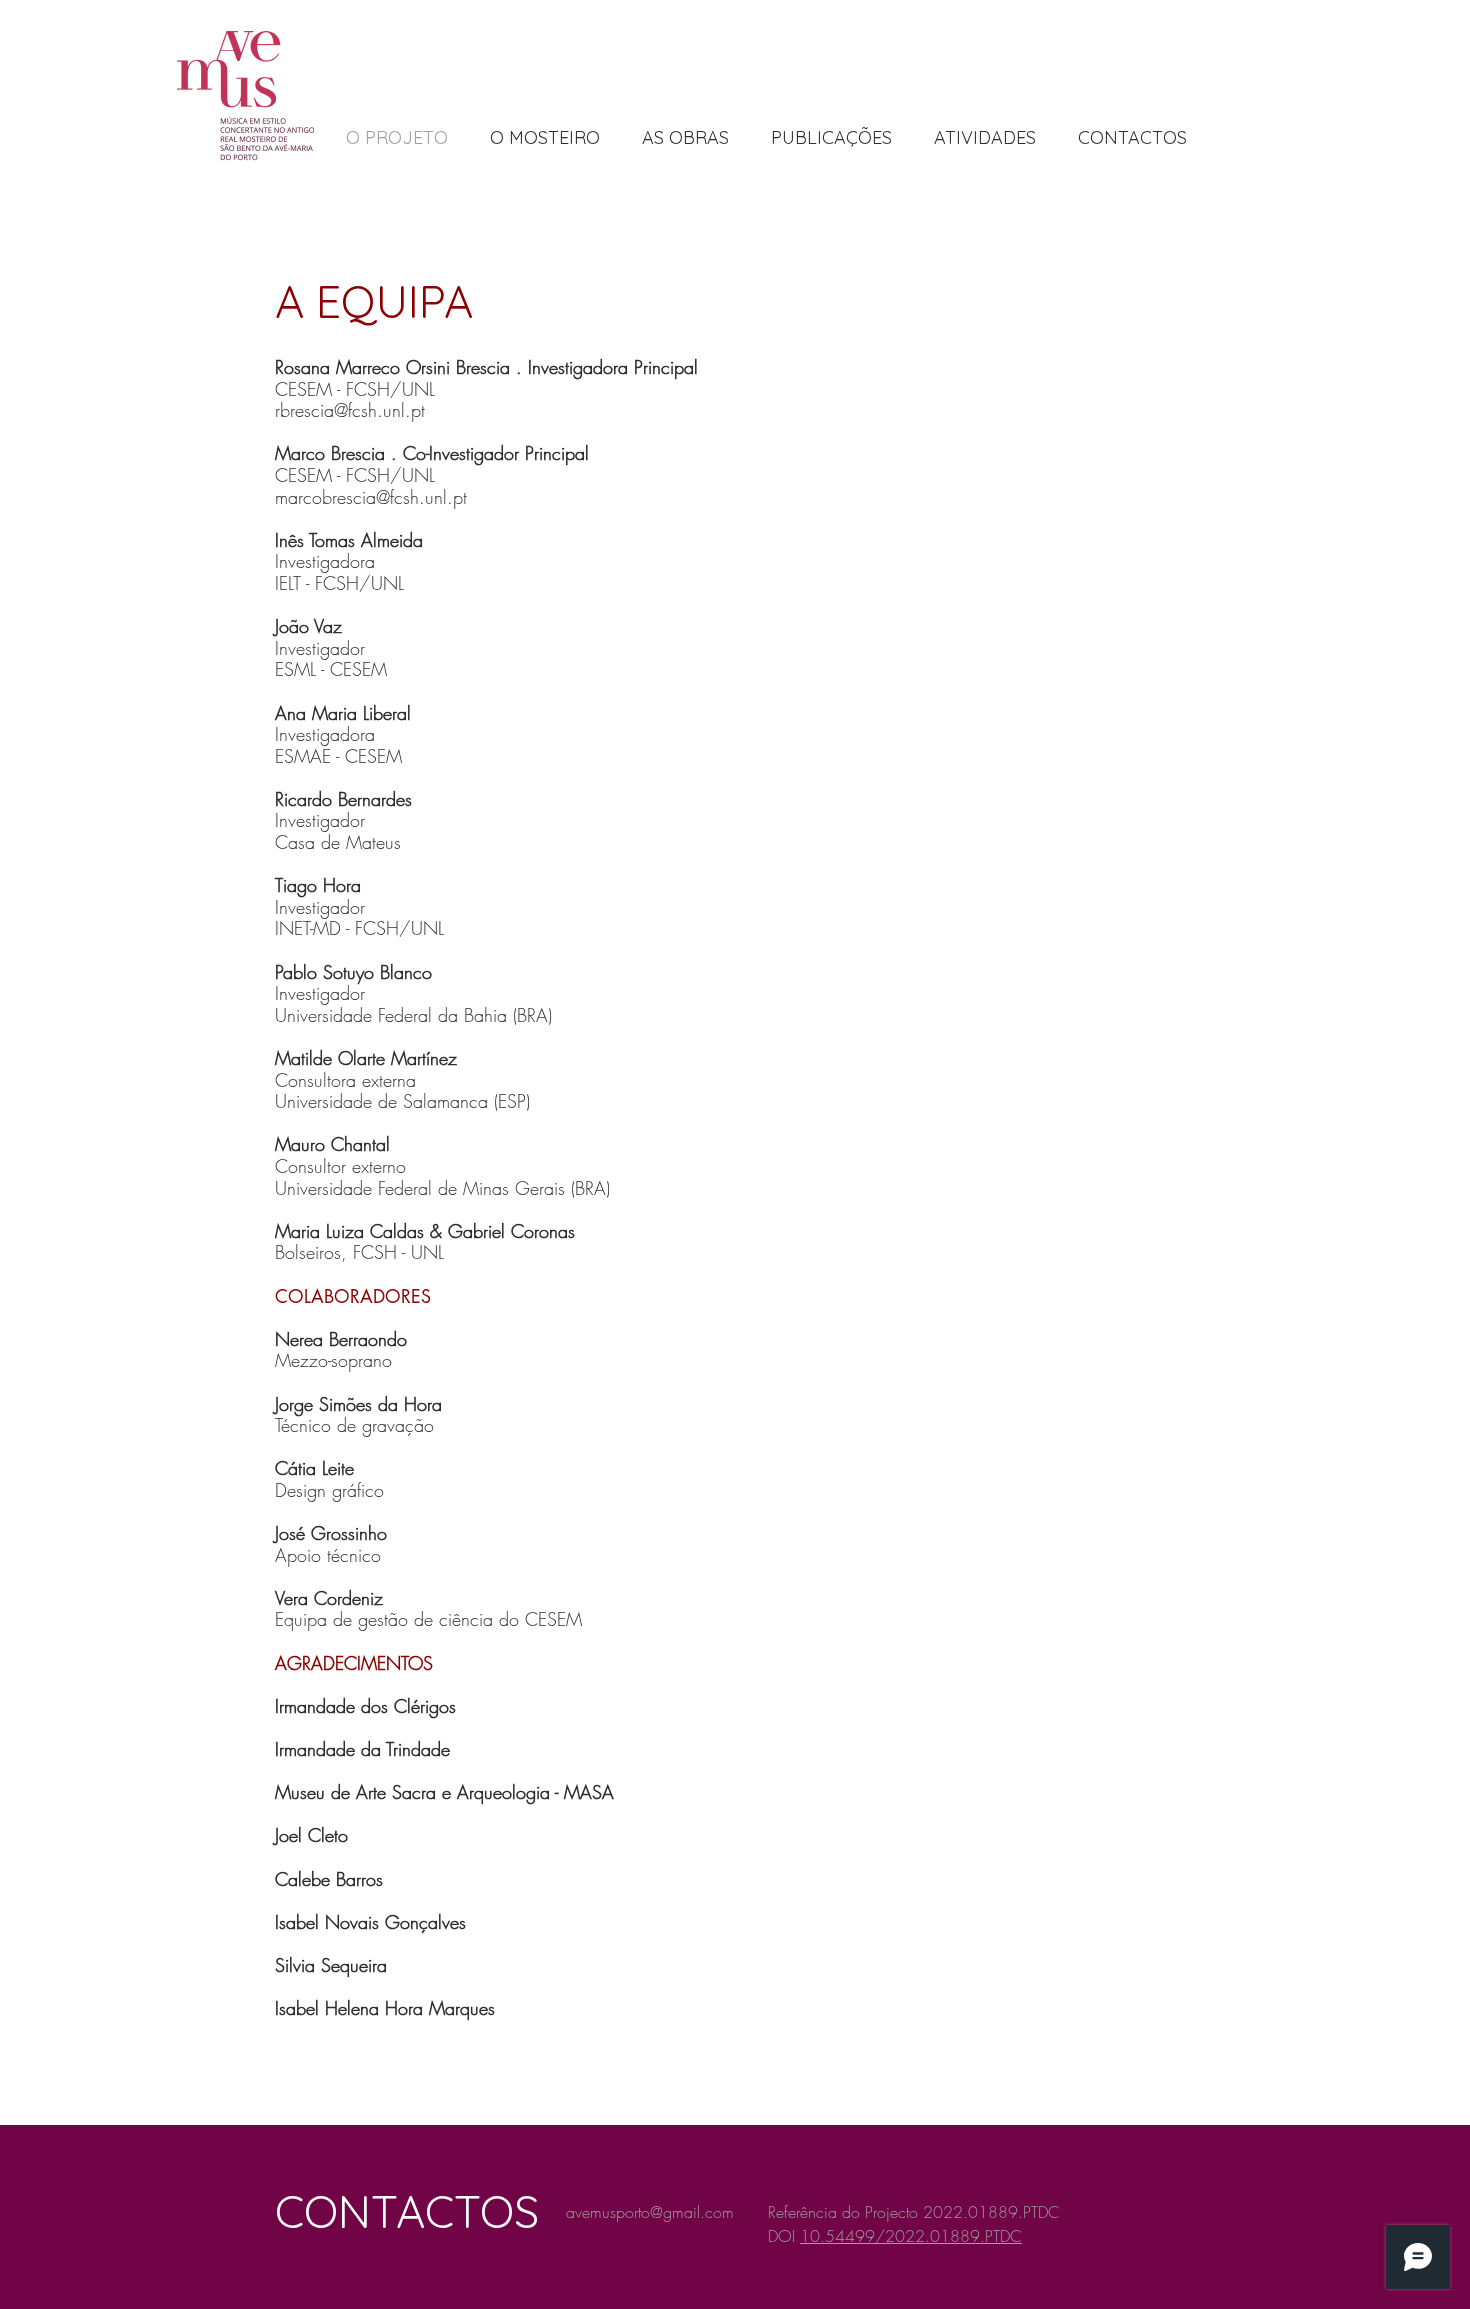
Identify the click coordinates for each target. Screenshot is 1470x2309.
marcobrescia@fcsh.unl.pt (371, 497)
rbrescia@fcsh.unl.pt (350, 410)
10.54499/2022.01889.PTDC (911, 2236)
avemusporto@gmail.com (650, 2212)
